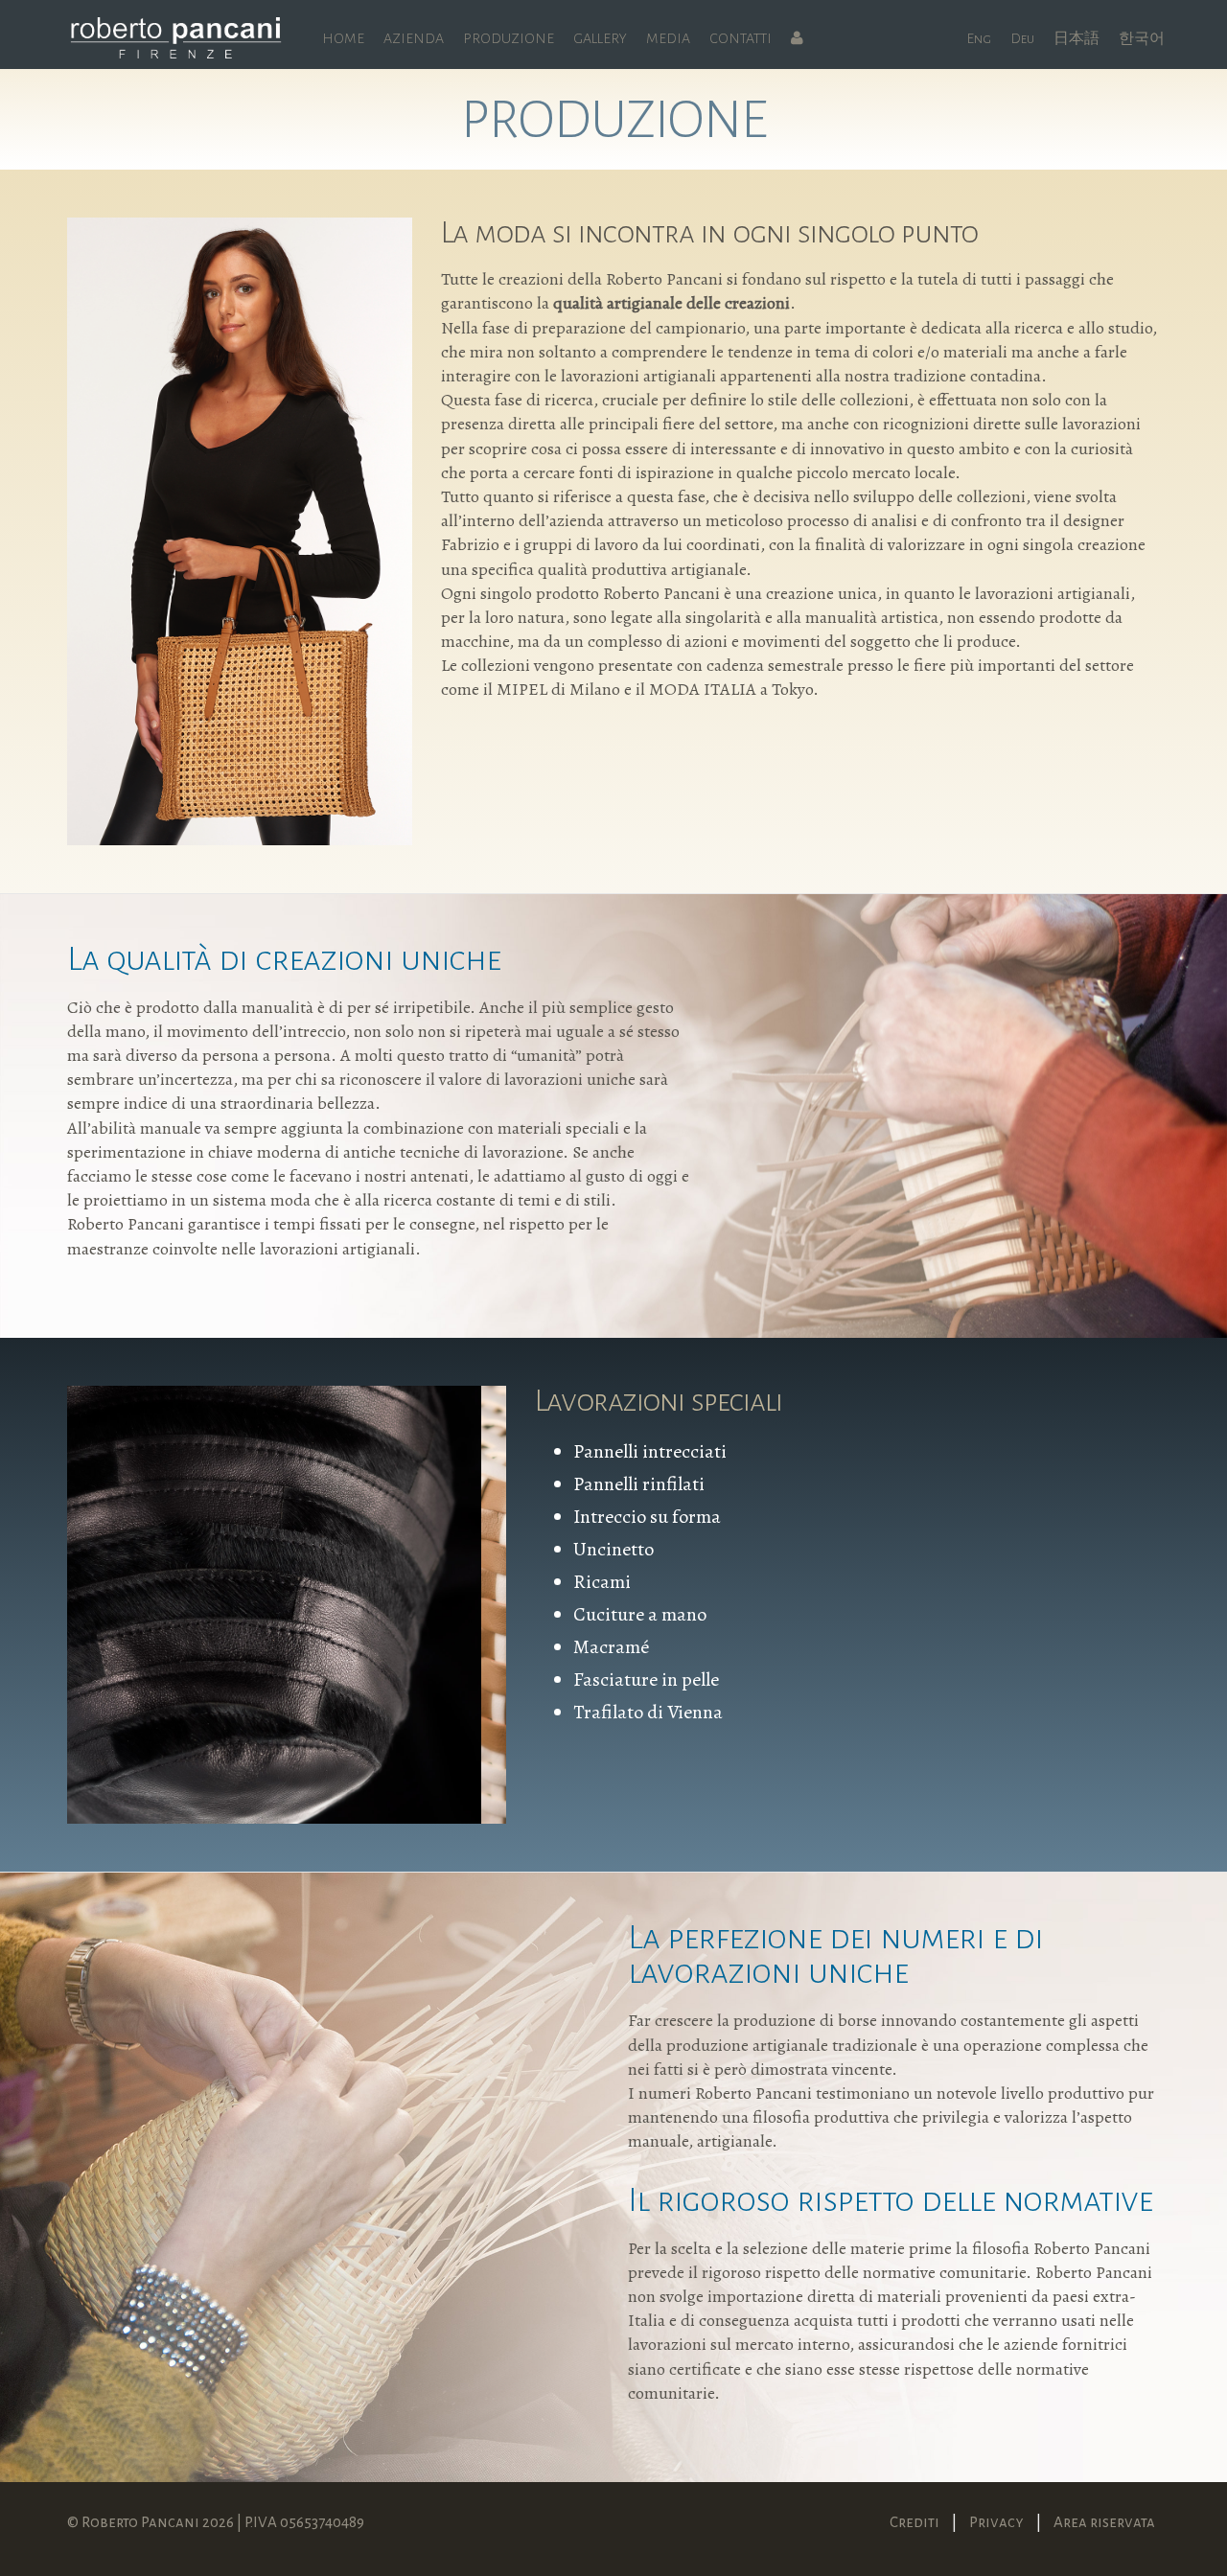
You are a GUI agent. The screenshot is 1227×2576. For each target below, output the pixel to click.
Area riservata (1104, 2522)
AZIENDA (414, 38)
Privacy (996, 2522)
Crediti (914, 2522)
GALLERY (600, 38)
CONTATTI (741, 38)
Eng (979, 38)
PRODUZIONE (509, 38)
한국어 (1142, 38)
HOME (343, 38)
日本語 (1077, 38)
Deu (1022, 38)
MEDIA (668, 38)
